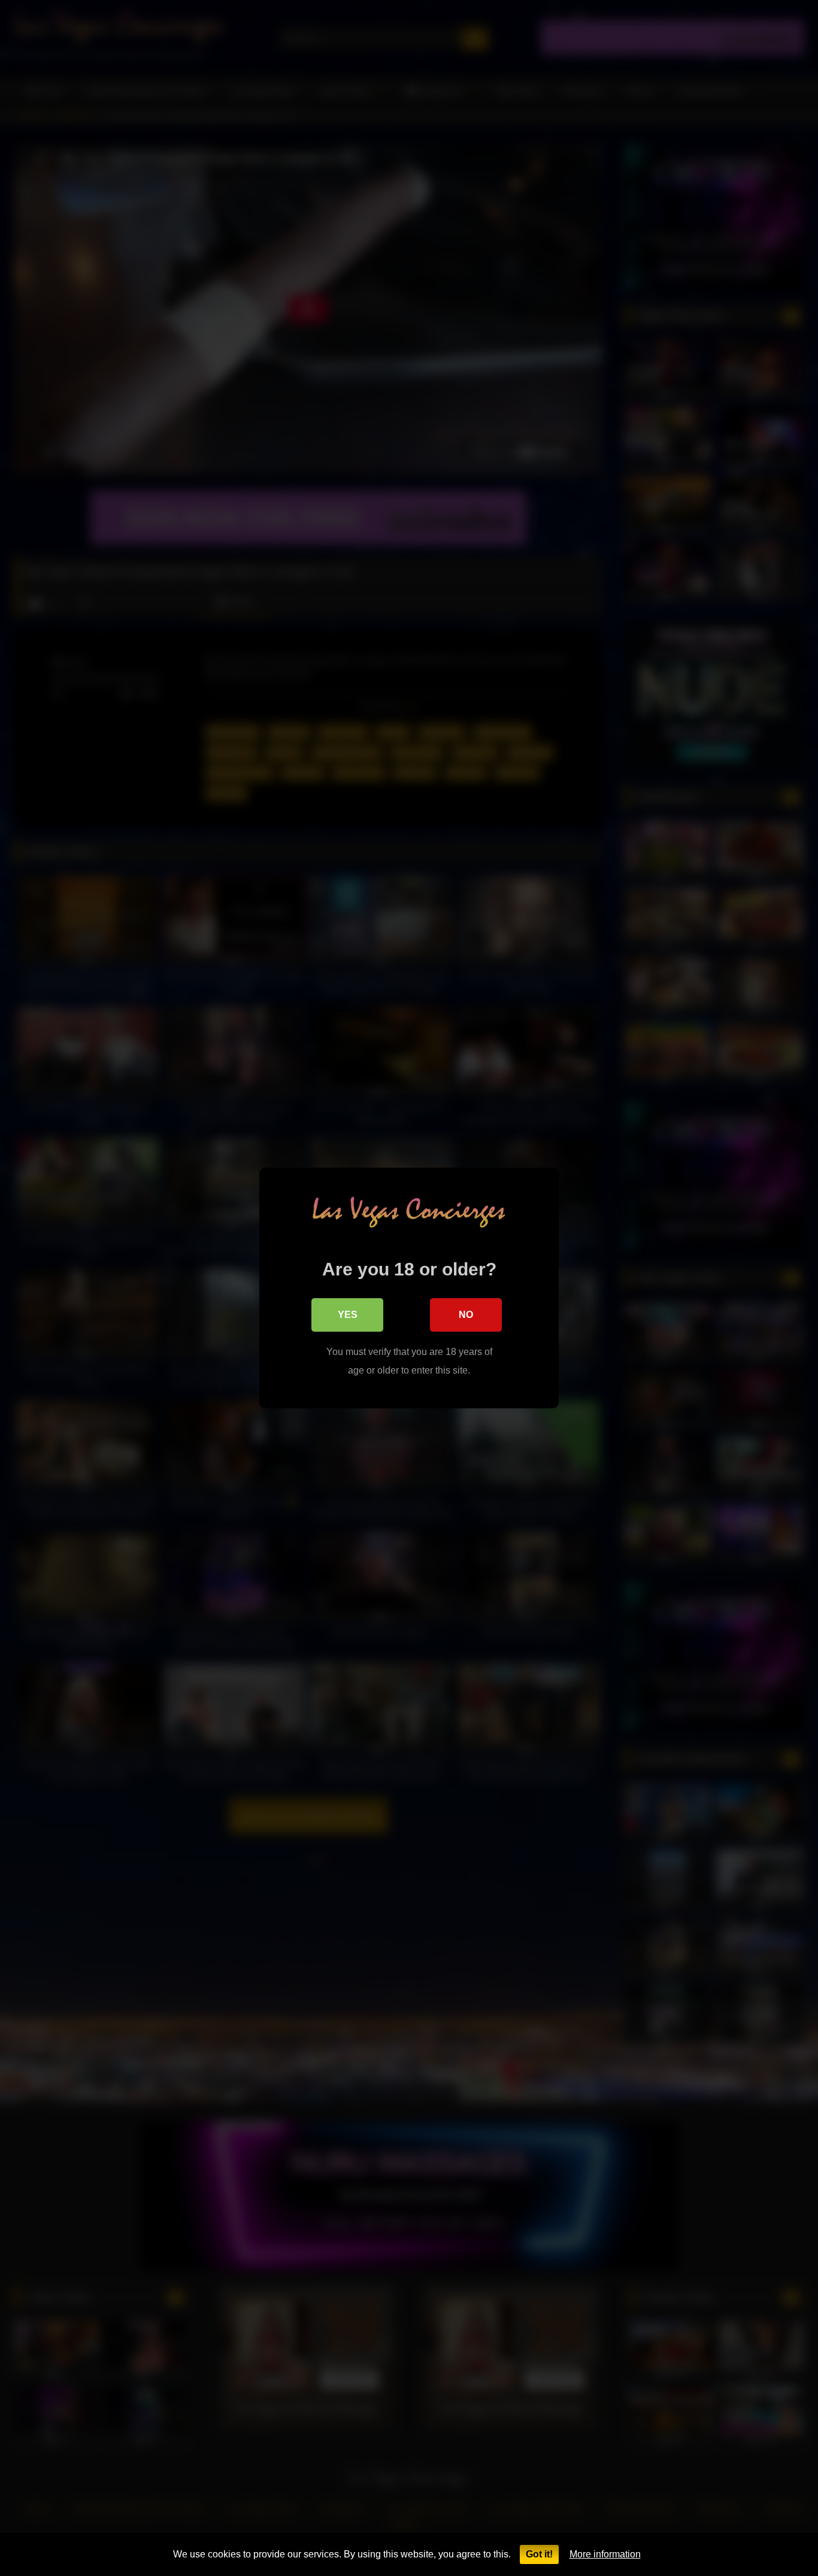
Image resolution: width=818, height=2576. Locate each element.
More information (605, 2554)
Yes (348, 1315)
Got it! (539, 2554)
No (466, 1315)
